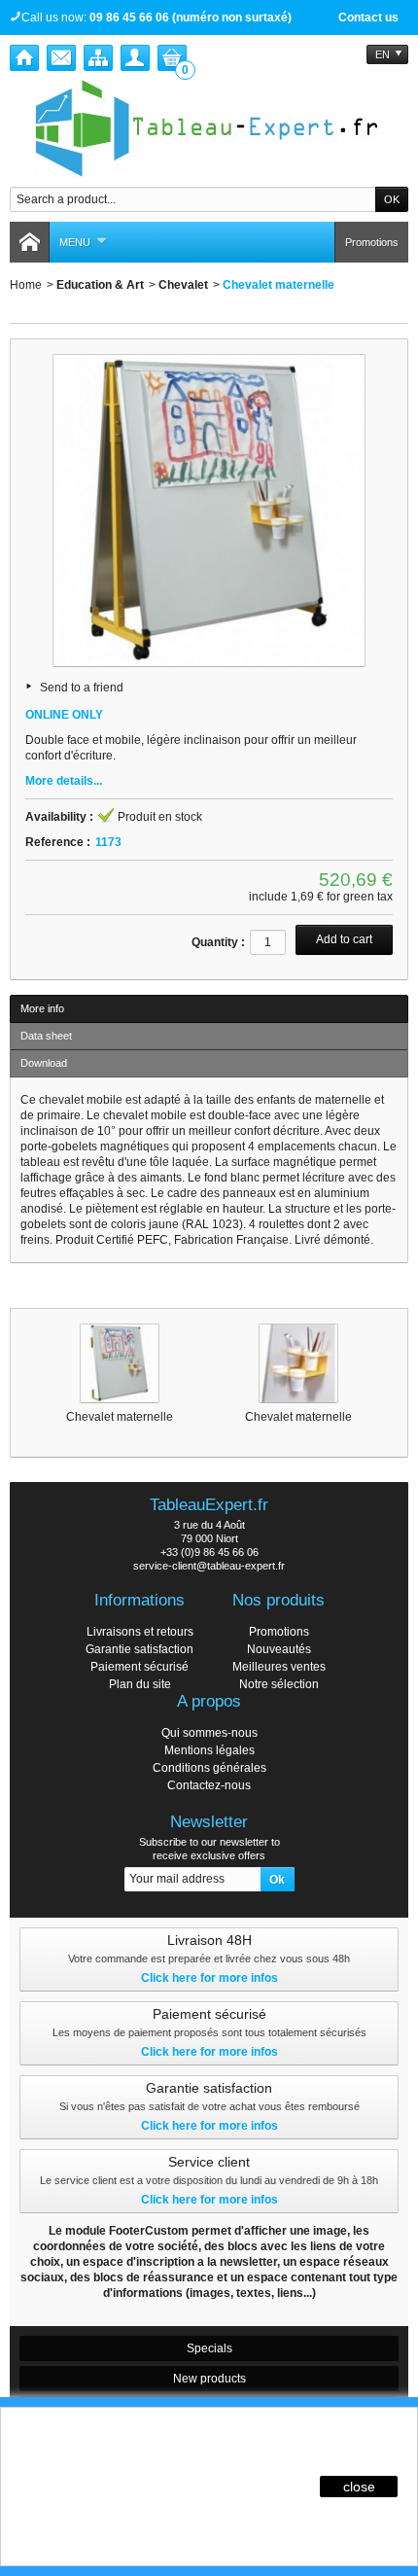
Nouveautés (279, 1649)
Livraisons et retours (140, 1632)
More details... (64, 781)
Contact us (368, 18)
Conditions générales (209, 1768)
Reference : (58, 842)
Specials (209, 2348)
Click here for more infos (209, 1978)
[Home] (24, 58)
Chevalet (183, 285)
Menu (75, 242)
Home (26, 285)
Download (44, 1063)
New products (209, 2379)
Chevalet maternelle (120, 1417)
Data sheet (46, 1036)
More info (42, 1008)
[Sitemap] (98, 58)
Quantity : (218, 942)
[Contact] (61, 58)
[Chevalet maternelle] (120, 1363)
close (359, 2487)
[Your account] (135, 58)
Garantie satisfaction (139, 1649)
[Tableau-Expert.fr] (209, 128)
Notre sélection (279, 1684)
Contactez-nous (209, 1785)
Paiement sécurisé (139, 1667)
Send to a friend (82, 688)
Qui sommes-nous (209, 1733)
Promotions (372, 242)
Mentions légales (209, 1750)
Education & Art (100, 285)
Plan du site (140, 1684)
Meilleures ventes (279, 1667)
